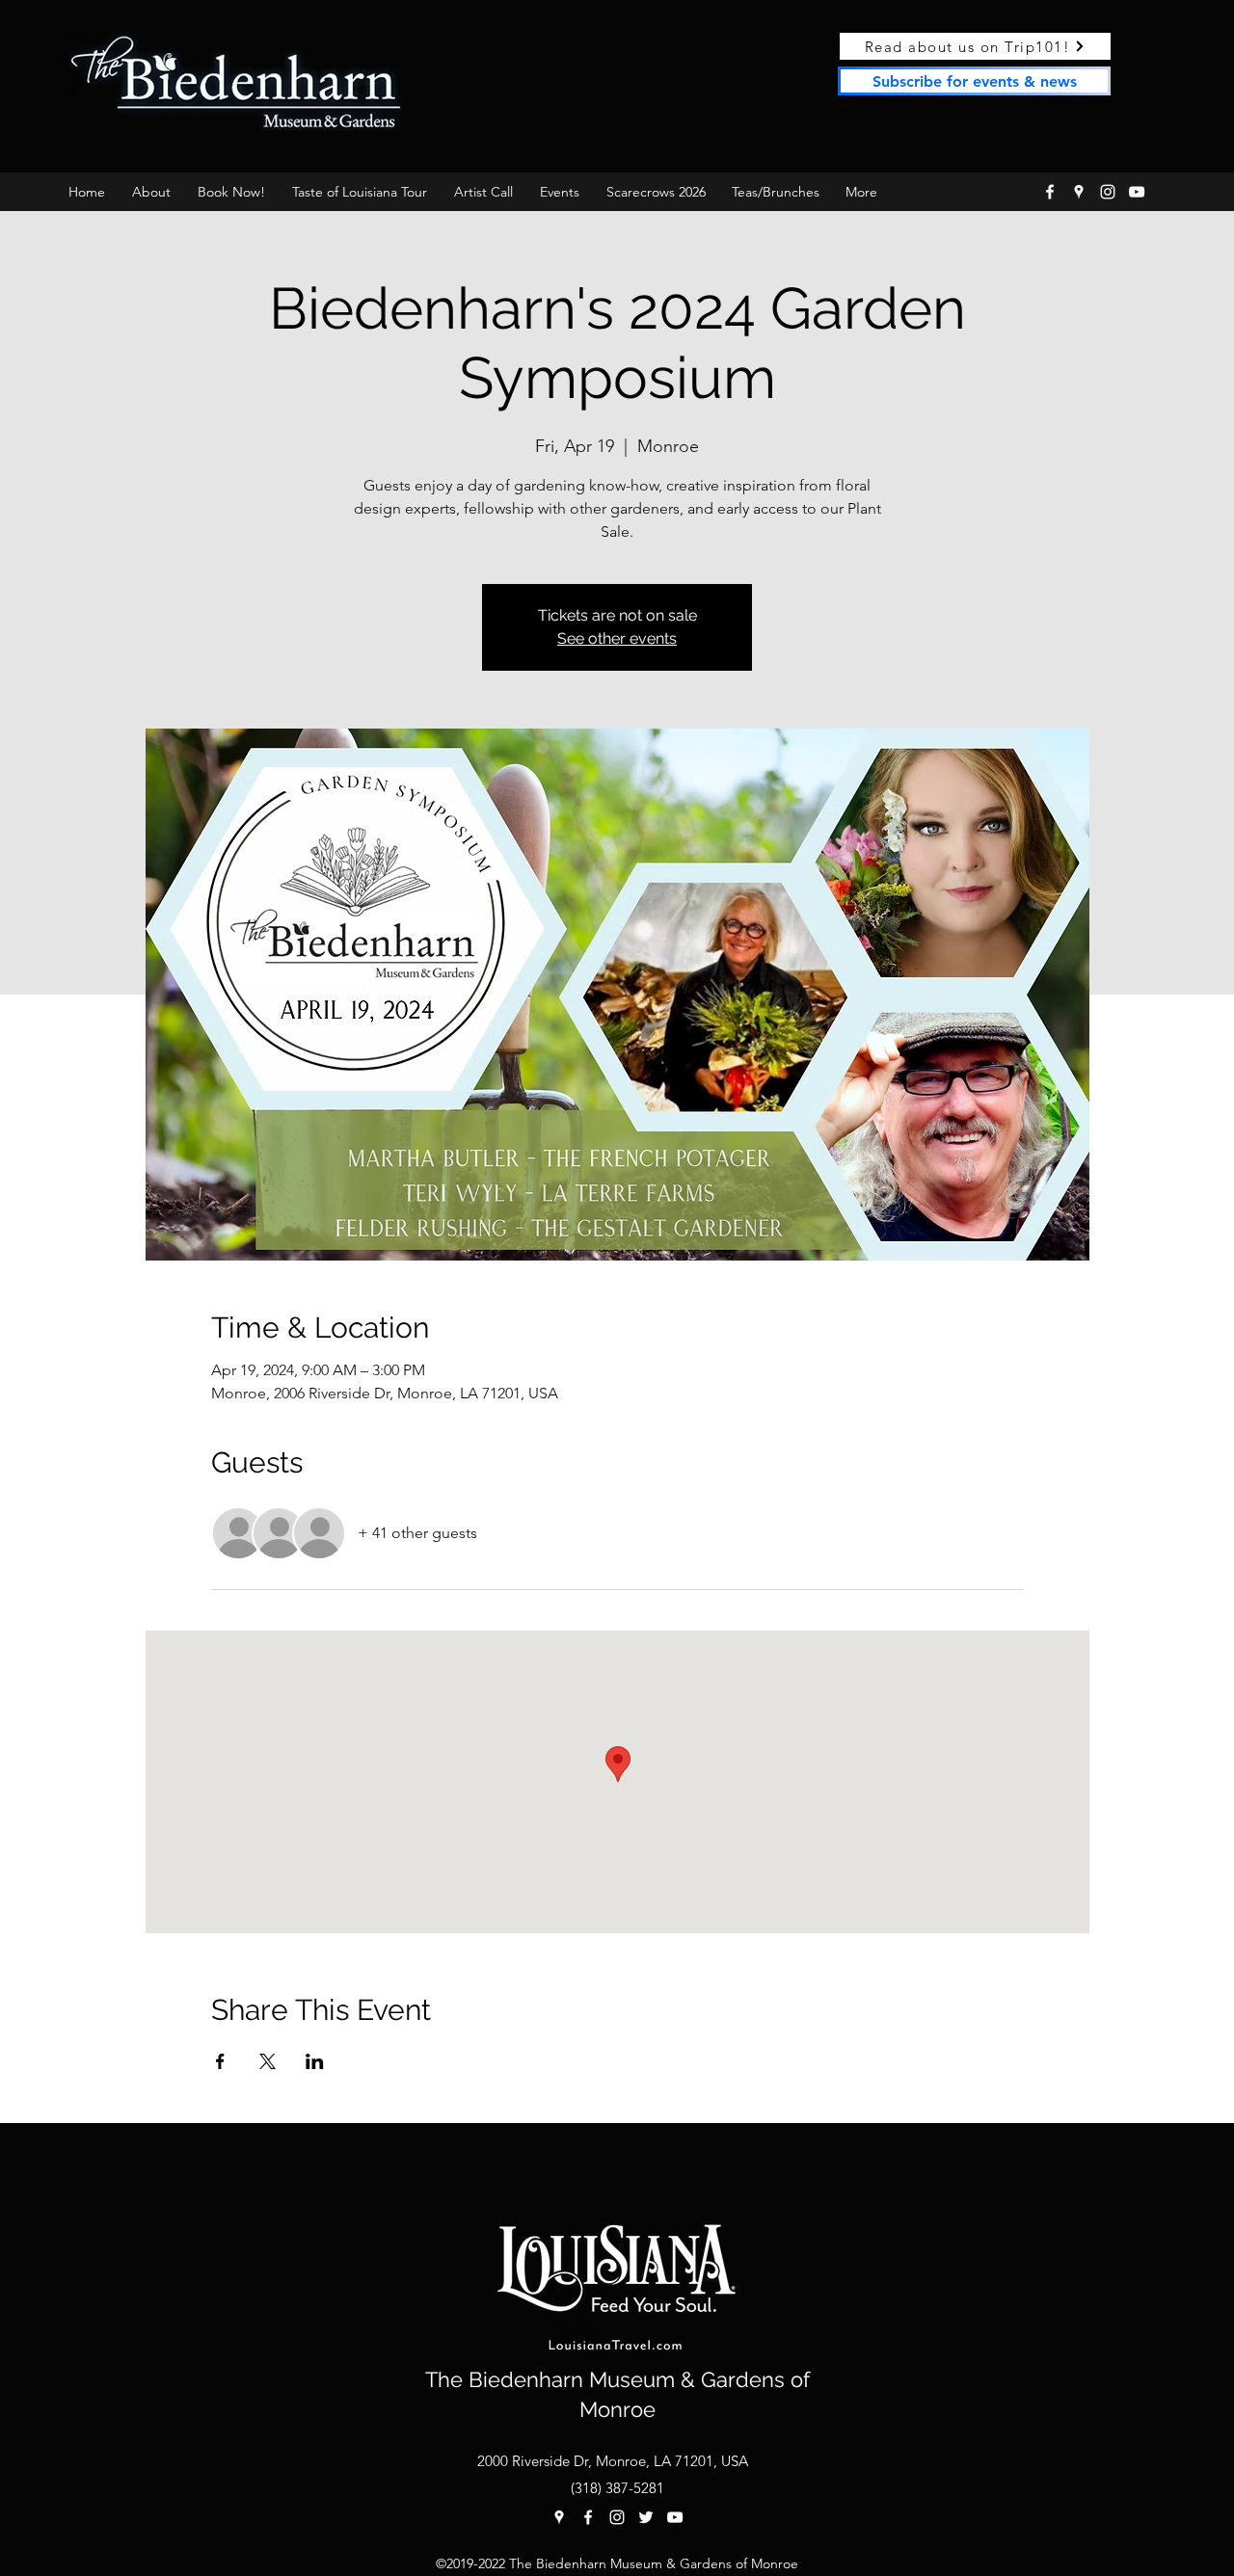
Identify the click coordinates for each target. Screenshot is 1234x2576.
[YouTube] (1137, 192)
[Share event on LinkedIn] (315, 2061)
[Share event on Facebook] (220, 2061)
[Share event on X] (268, 2061)
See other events (617, 638)
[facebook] (1050, 192)
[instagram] (1108, 192)
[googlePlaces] (1079, 192)
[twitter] (646, 2517)
